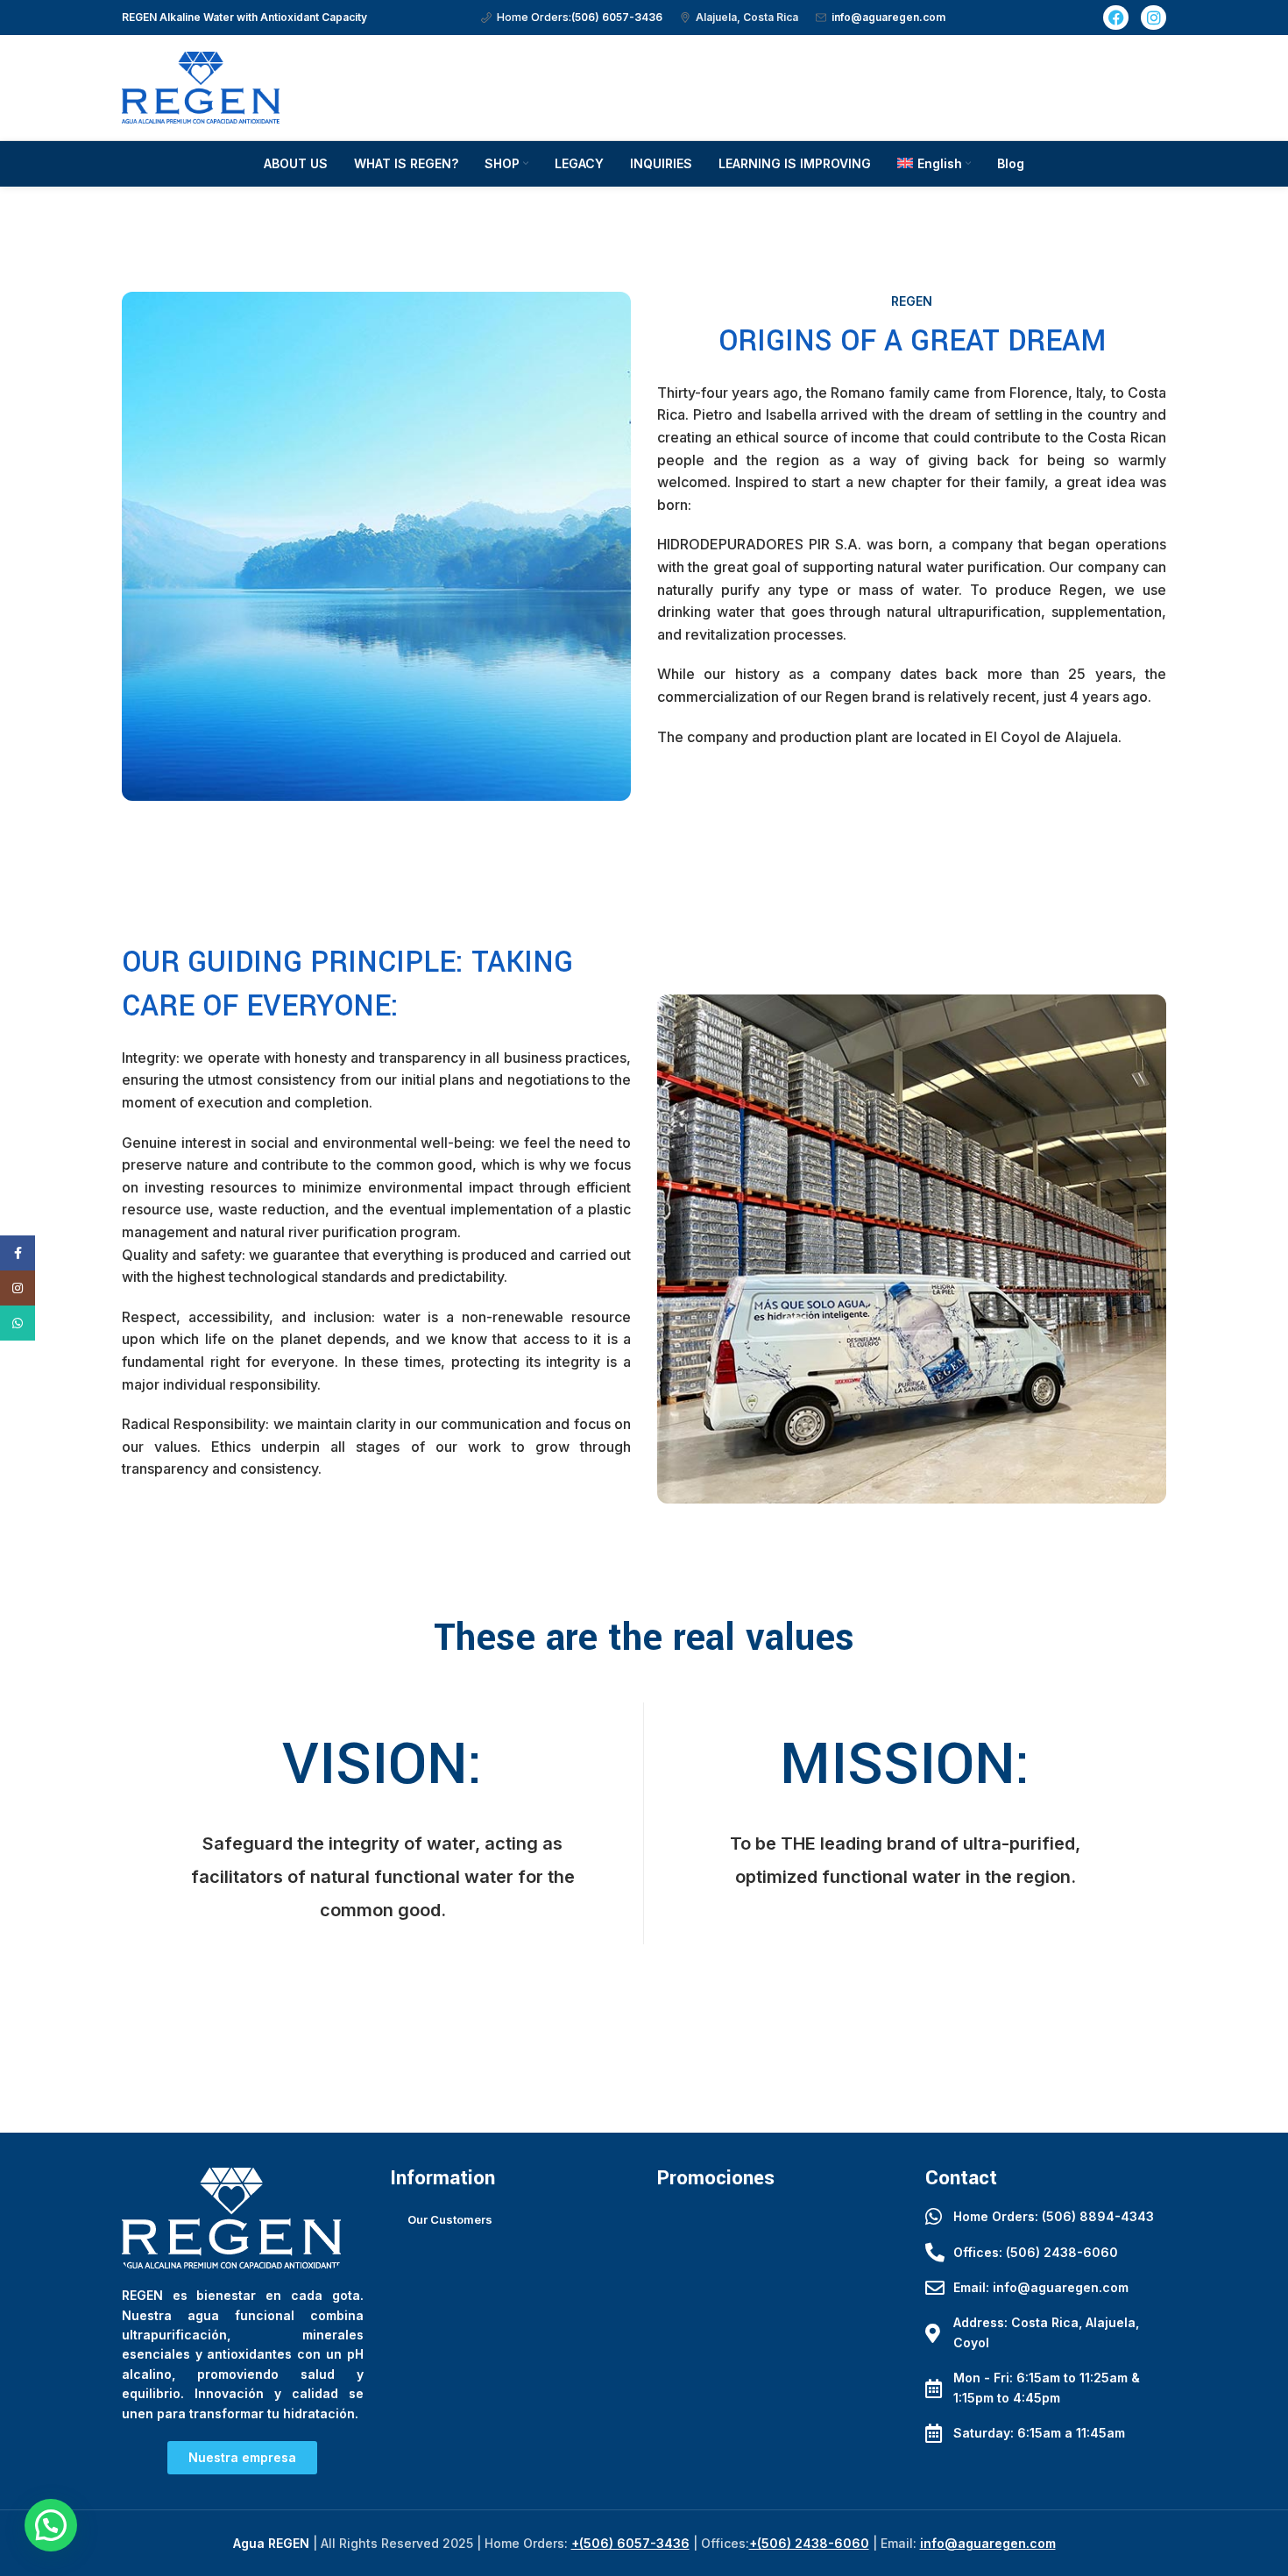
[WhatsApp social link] (18, 1323)
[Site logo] (201, 86)
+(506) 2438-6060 (809, 2543)
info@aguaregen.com (988, 2543)
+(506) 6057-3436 (630, 2543)
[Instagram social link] (18, 1288)
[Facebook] (1116, 18)
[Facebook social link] (18, 1253)
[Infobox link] (572, 17)
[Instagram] (1154, 18)
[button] (51, 2525)
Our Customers (450, 2219)
